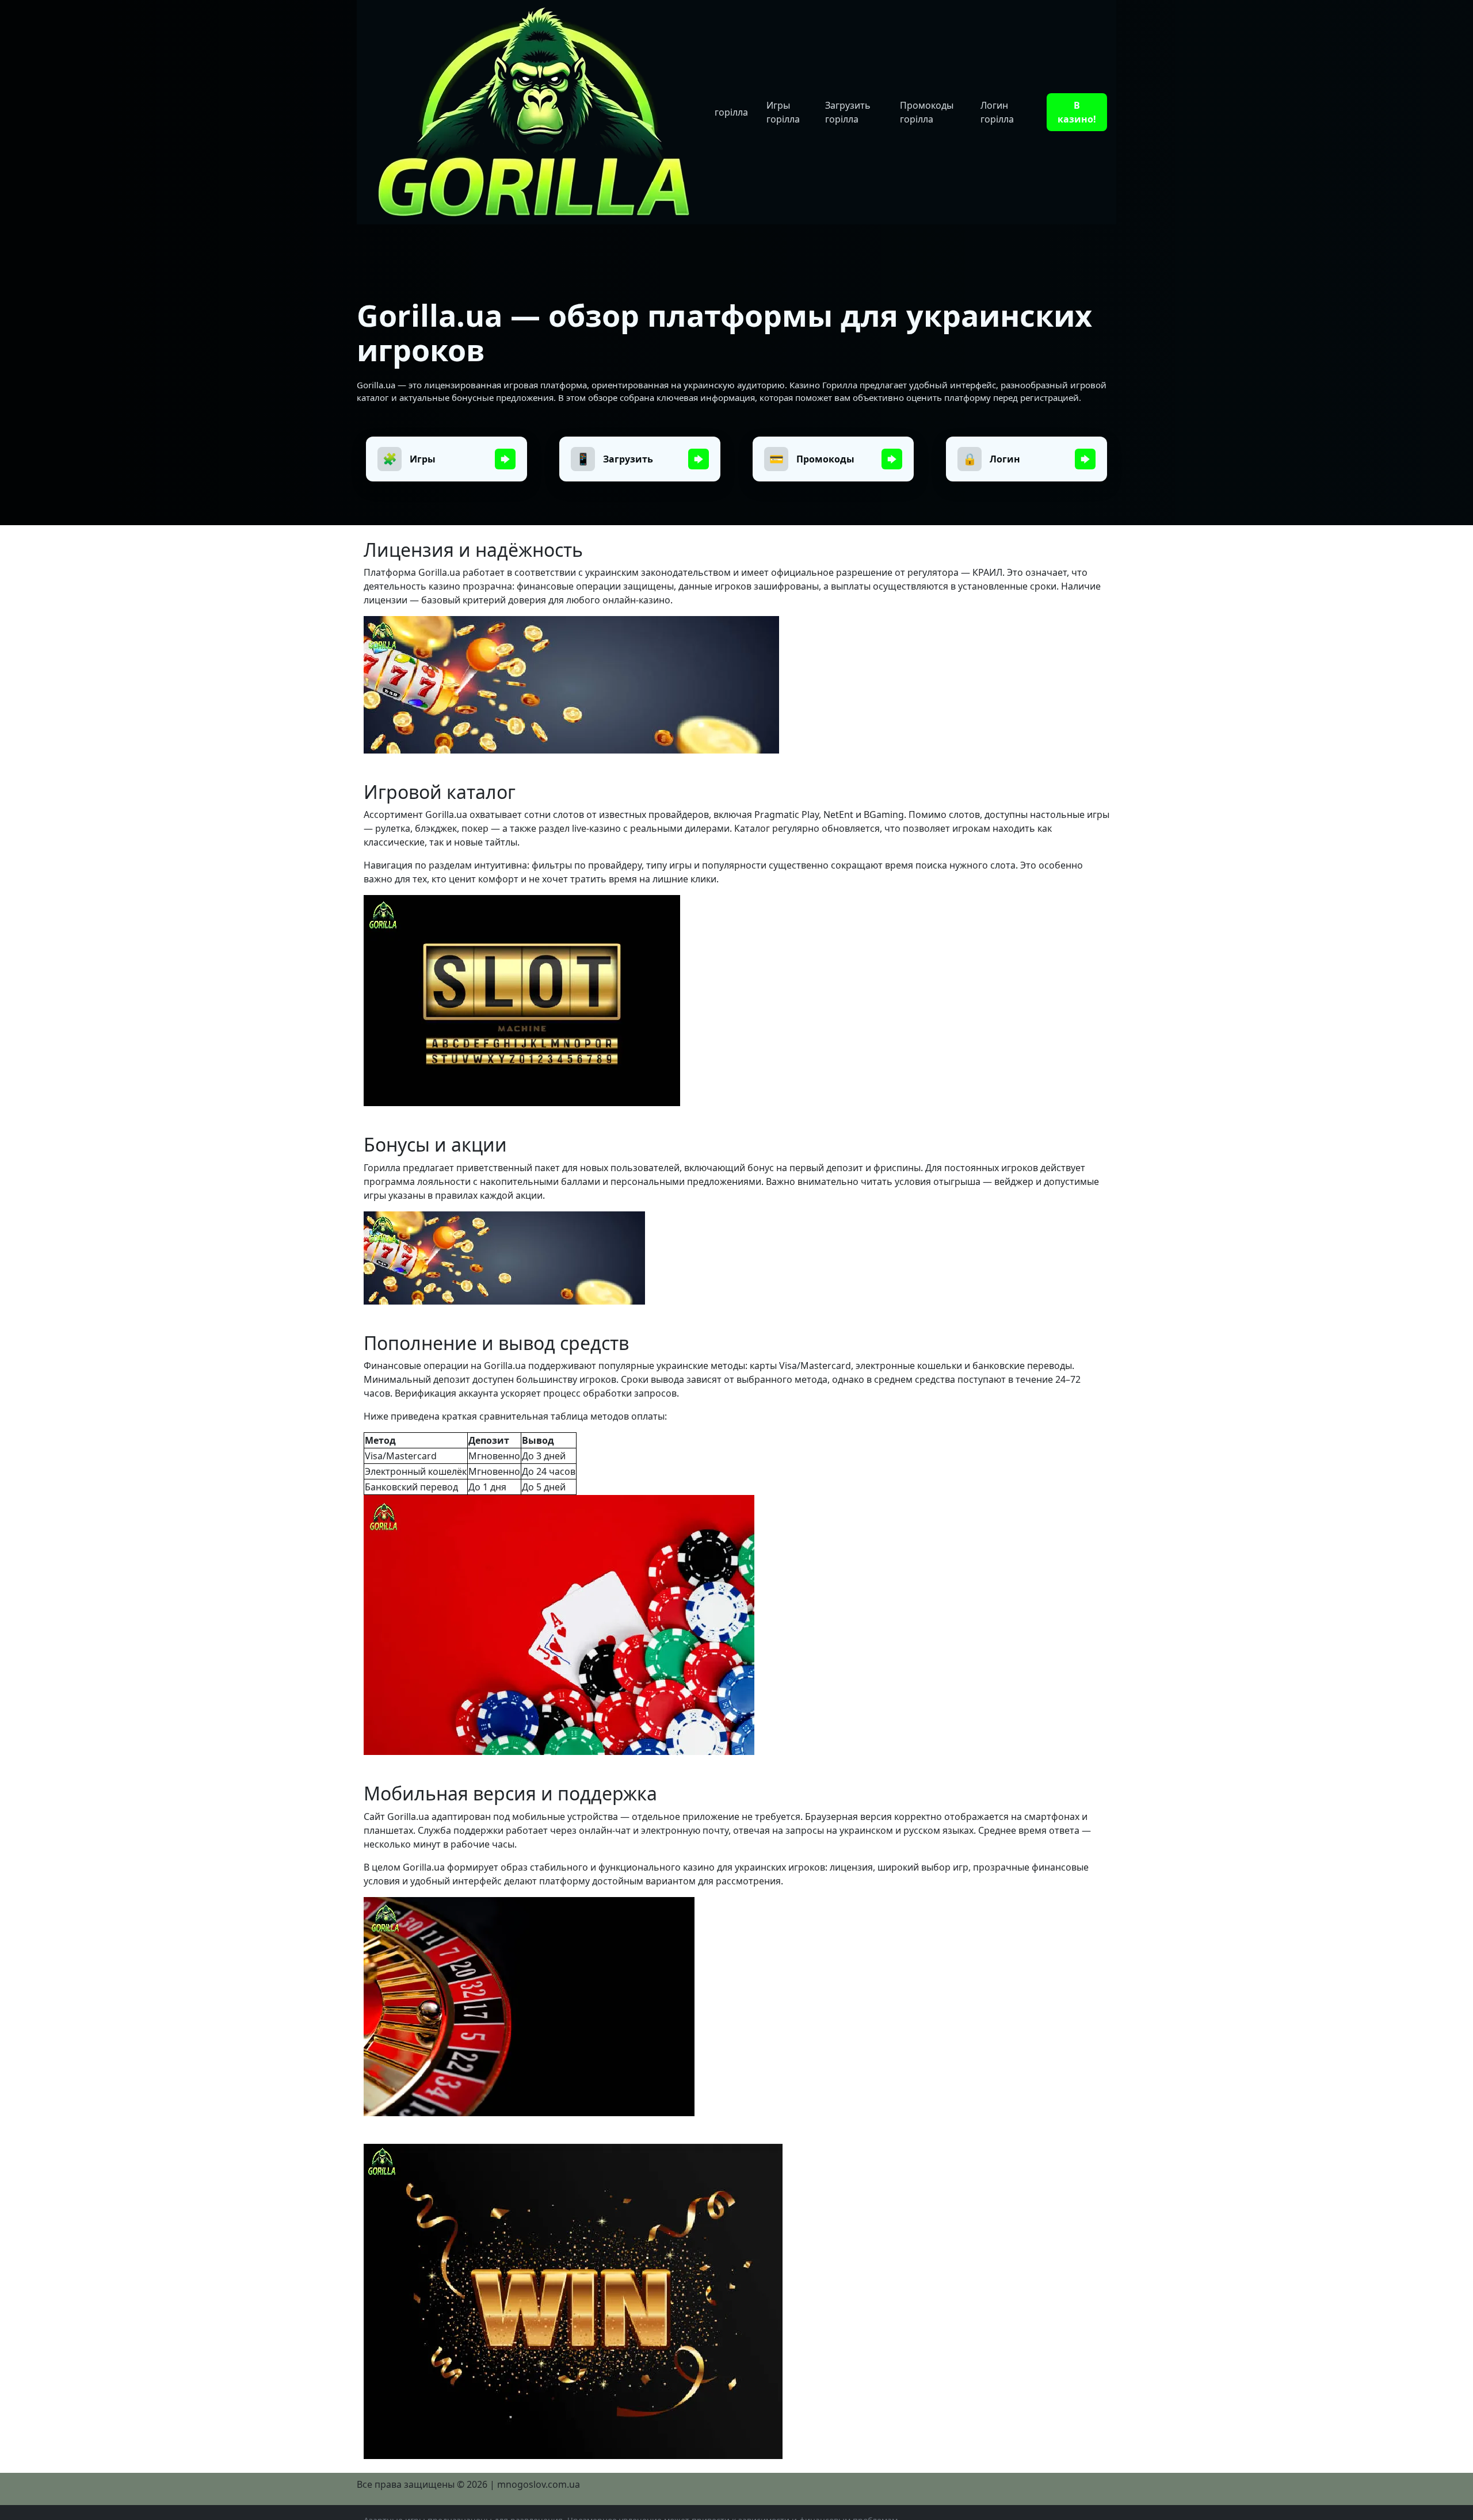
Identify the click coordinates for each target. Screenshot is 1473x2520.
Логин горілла (997, 112)
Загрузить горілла (848, 112)
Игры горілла (783, 112)
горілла (731, 112)
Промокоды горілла (927, 112)
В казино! (1077, 112)
